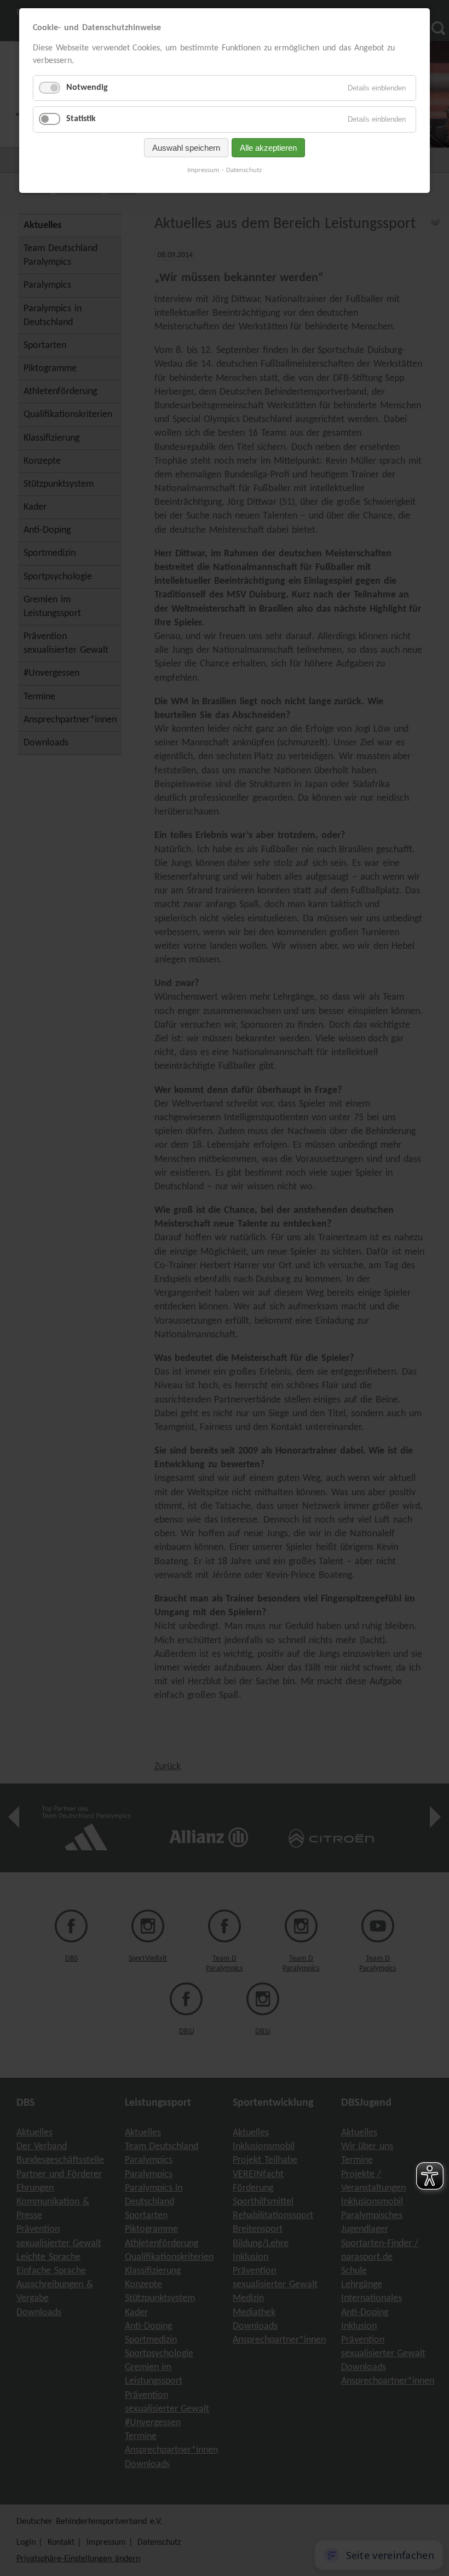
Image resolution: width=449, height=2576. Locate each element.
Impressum (203, 170)
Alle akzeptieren (268, 148)
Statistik (81, 119)
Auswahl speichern (186, 148)
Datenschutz (244, 170)
